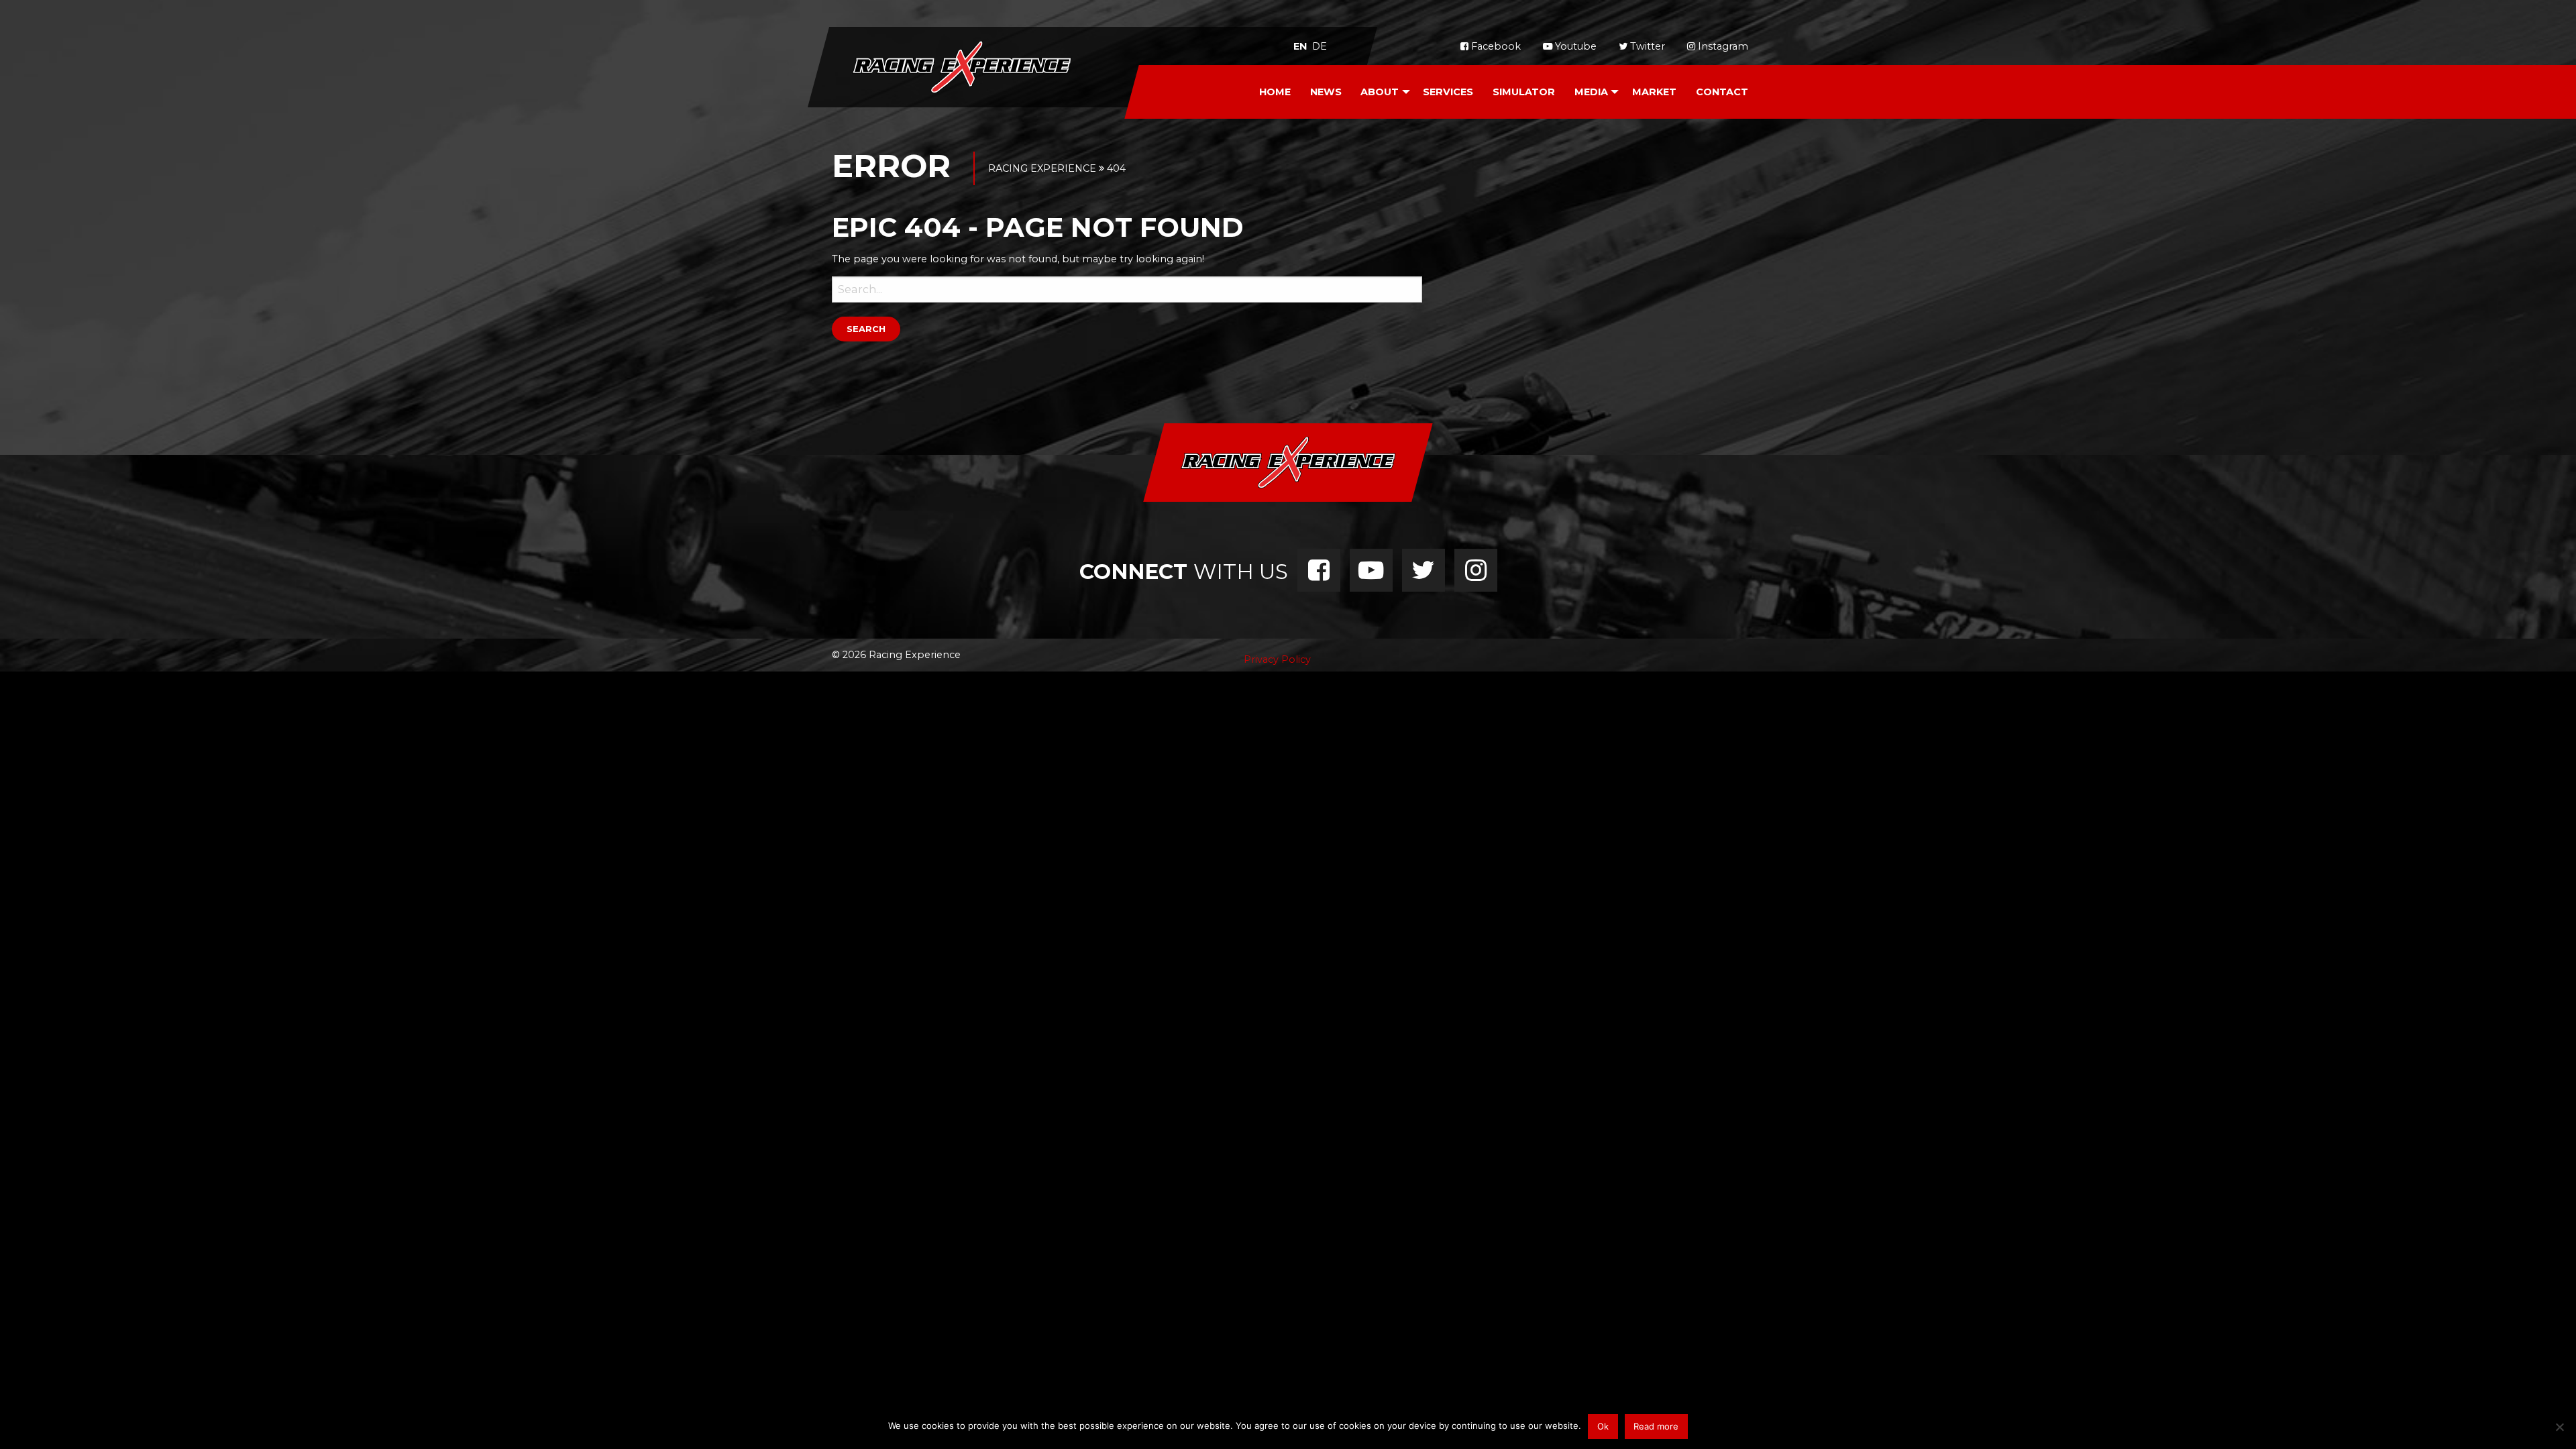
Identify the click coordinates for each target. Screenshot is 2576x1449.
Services (1448, 92)
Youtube (1574, 46)
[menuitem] (1275, 92)
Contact (1722, 92)
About (1380, 92)
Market (1654, 92)
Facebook (1495, 46)
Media (1591, 92)
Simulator (1524, 92)
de (1320, 46)
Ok (1603, 1426)
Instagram (1722, 46)
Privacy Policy (1277, 659)
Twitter (1646, 46)
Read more (1656, 1426)
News (1326, 92)
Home (1275, 92)
